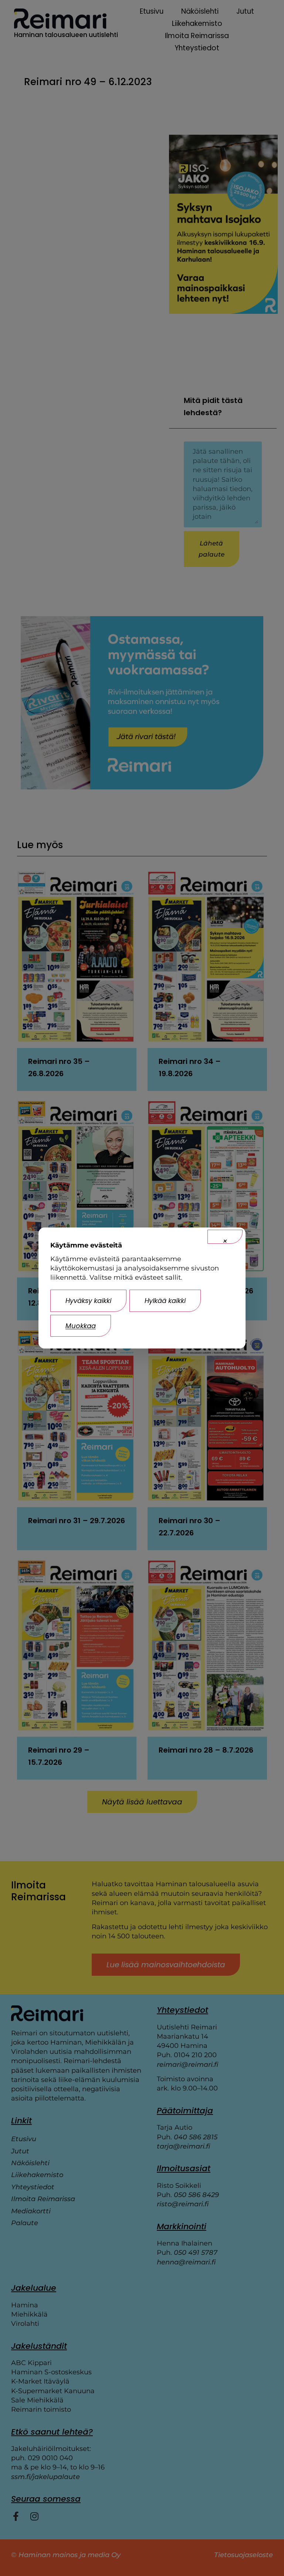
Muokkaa (81, 1326)
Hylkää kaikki (165, 1301)
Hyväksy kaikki (88, 1301)
